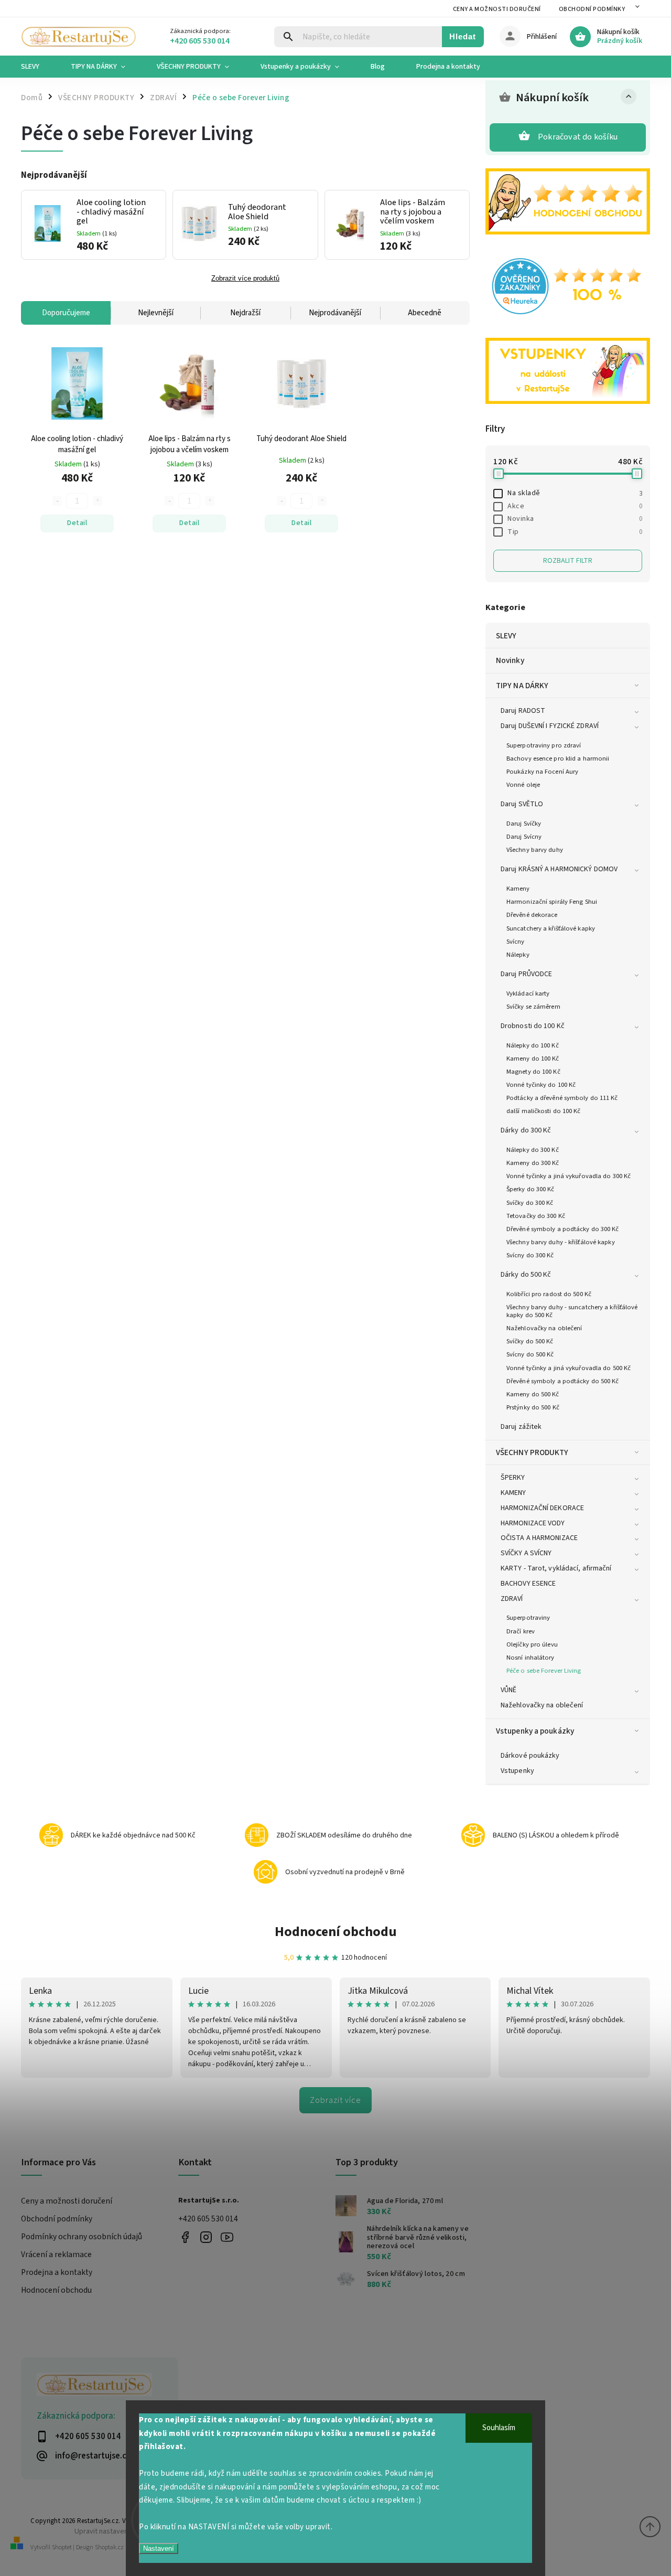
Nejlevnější (156, 313)
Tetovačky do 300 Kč (536, 1216)
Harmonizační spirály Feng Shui (552, 902)
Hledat (463, 36)
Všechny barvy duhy (535, 850)
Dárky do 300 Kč (526, 1130)
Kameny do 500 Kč (533, 1394)
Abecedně (425, 313)
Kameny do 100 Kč (533, 1059)
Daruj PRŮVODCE (526, 974)
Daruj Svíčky (524, 824)
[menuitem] (38, 67)
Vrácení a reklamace (56, 2254)
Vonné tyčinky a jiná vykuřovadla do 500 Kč (569, 1368)
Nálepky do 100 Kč (533, 1045)
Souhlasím (499, 2428)
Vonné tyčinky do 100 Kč (541, 1085)
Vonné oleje (523, 785)
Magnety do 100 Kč (533, 1072)
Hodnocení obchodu (336, 1932)
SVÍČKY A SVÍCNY (526, 1553)
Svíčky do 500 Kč (530, 1341)
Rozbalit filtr (568, 561)
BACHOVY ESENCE (528, 1584)
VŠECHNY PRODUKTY (532, 1452)
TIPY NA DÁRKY (522, 686)
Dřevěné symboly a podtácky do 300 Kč (563, 1229)
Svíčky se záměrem (533, 1007)
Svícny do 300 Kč (530, 1255)
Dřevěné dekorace (532, 915)
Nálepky (518, 955)
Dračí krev (521, 1631)
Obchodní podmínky (592, 9)
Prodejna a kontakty (57, 2272)
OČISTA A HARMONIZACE (539, 1538)
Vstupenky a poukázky (535, 1731)
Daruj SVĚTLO (522, 804)
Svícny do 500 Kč (530, 1354)
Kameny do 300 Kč (533, 1163)
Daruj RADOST (523, 711)
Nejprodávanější (335, 313)
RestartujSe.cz (185, 2237)
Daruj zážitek (521, 1427)
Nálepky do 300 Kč (533, 1150)
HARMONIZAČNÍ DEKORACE (542, 1508)
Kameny (518, 889)
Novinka (575, 519)
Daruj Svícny (524, 837)
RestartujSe (227, 2237)
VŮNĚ (508, 1690)
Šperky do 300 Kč (531, 1189)
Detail (77, 523)
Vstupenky (517, 1771)
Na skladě (575, 493)
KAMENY (513, 1493)
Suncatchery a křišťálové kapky (551, 928)
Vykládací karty (528, 993)
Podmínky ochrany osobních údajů (82, 2237)
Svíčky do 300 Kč (530, 1203)
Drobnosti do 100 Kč (533, 1026)
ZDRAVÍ (512, 1599)
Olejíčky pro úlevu (532, 1644)
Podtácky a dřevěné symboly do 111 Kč (562, 1098)
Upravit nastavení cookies (115, 2531)
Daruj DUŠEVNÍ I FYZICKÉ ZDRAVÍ (550, 726)
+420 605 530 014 (208, 2219)
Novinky (510, 660)
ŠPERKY (513, 1478)
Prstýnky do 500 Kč (533, 1407)
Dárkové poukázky (530, 1756)
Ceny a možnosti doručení (497, 9)
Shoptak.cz (109, 2547)
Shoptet (62, 2547)
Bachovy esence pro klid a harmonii (558, 758)
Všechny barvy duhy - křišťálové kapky (561, 1242)
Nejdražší (245, 313)
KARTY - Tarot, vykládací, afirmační (556, 1568)
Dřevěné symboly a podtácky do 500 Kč (563, 1381)
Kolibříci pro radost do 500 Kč (549, 1294)
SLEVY (506, 636)
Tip (575, 532)
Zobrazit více (335, 2100)
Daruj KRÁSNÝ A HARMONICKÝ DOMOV (559, 869)
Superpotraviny (528, 1618)
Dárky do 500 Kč (526, 1275)
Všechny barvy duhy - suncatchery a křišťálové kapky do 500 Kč (572, 1311)
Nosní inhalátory (531, 1658)
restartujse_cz (206, 2237)
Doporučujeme (66, 313)
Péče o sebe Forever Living (544, 1671)
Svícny (516, 942)
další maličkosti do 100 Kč (544, 1111)
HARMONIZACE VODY (533, 1523)
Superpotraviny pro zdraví (544, 745)
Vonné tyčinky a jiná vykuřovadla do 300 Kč (569, 1176)
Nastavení (159, 2548)
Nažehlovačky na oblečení (544, 1328)
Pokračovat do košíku (578, 137)
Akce (575, 506)
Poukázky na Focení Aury (542, 772)
